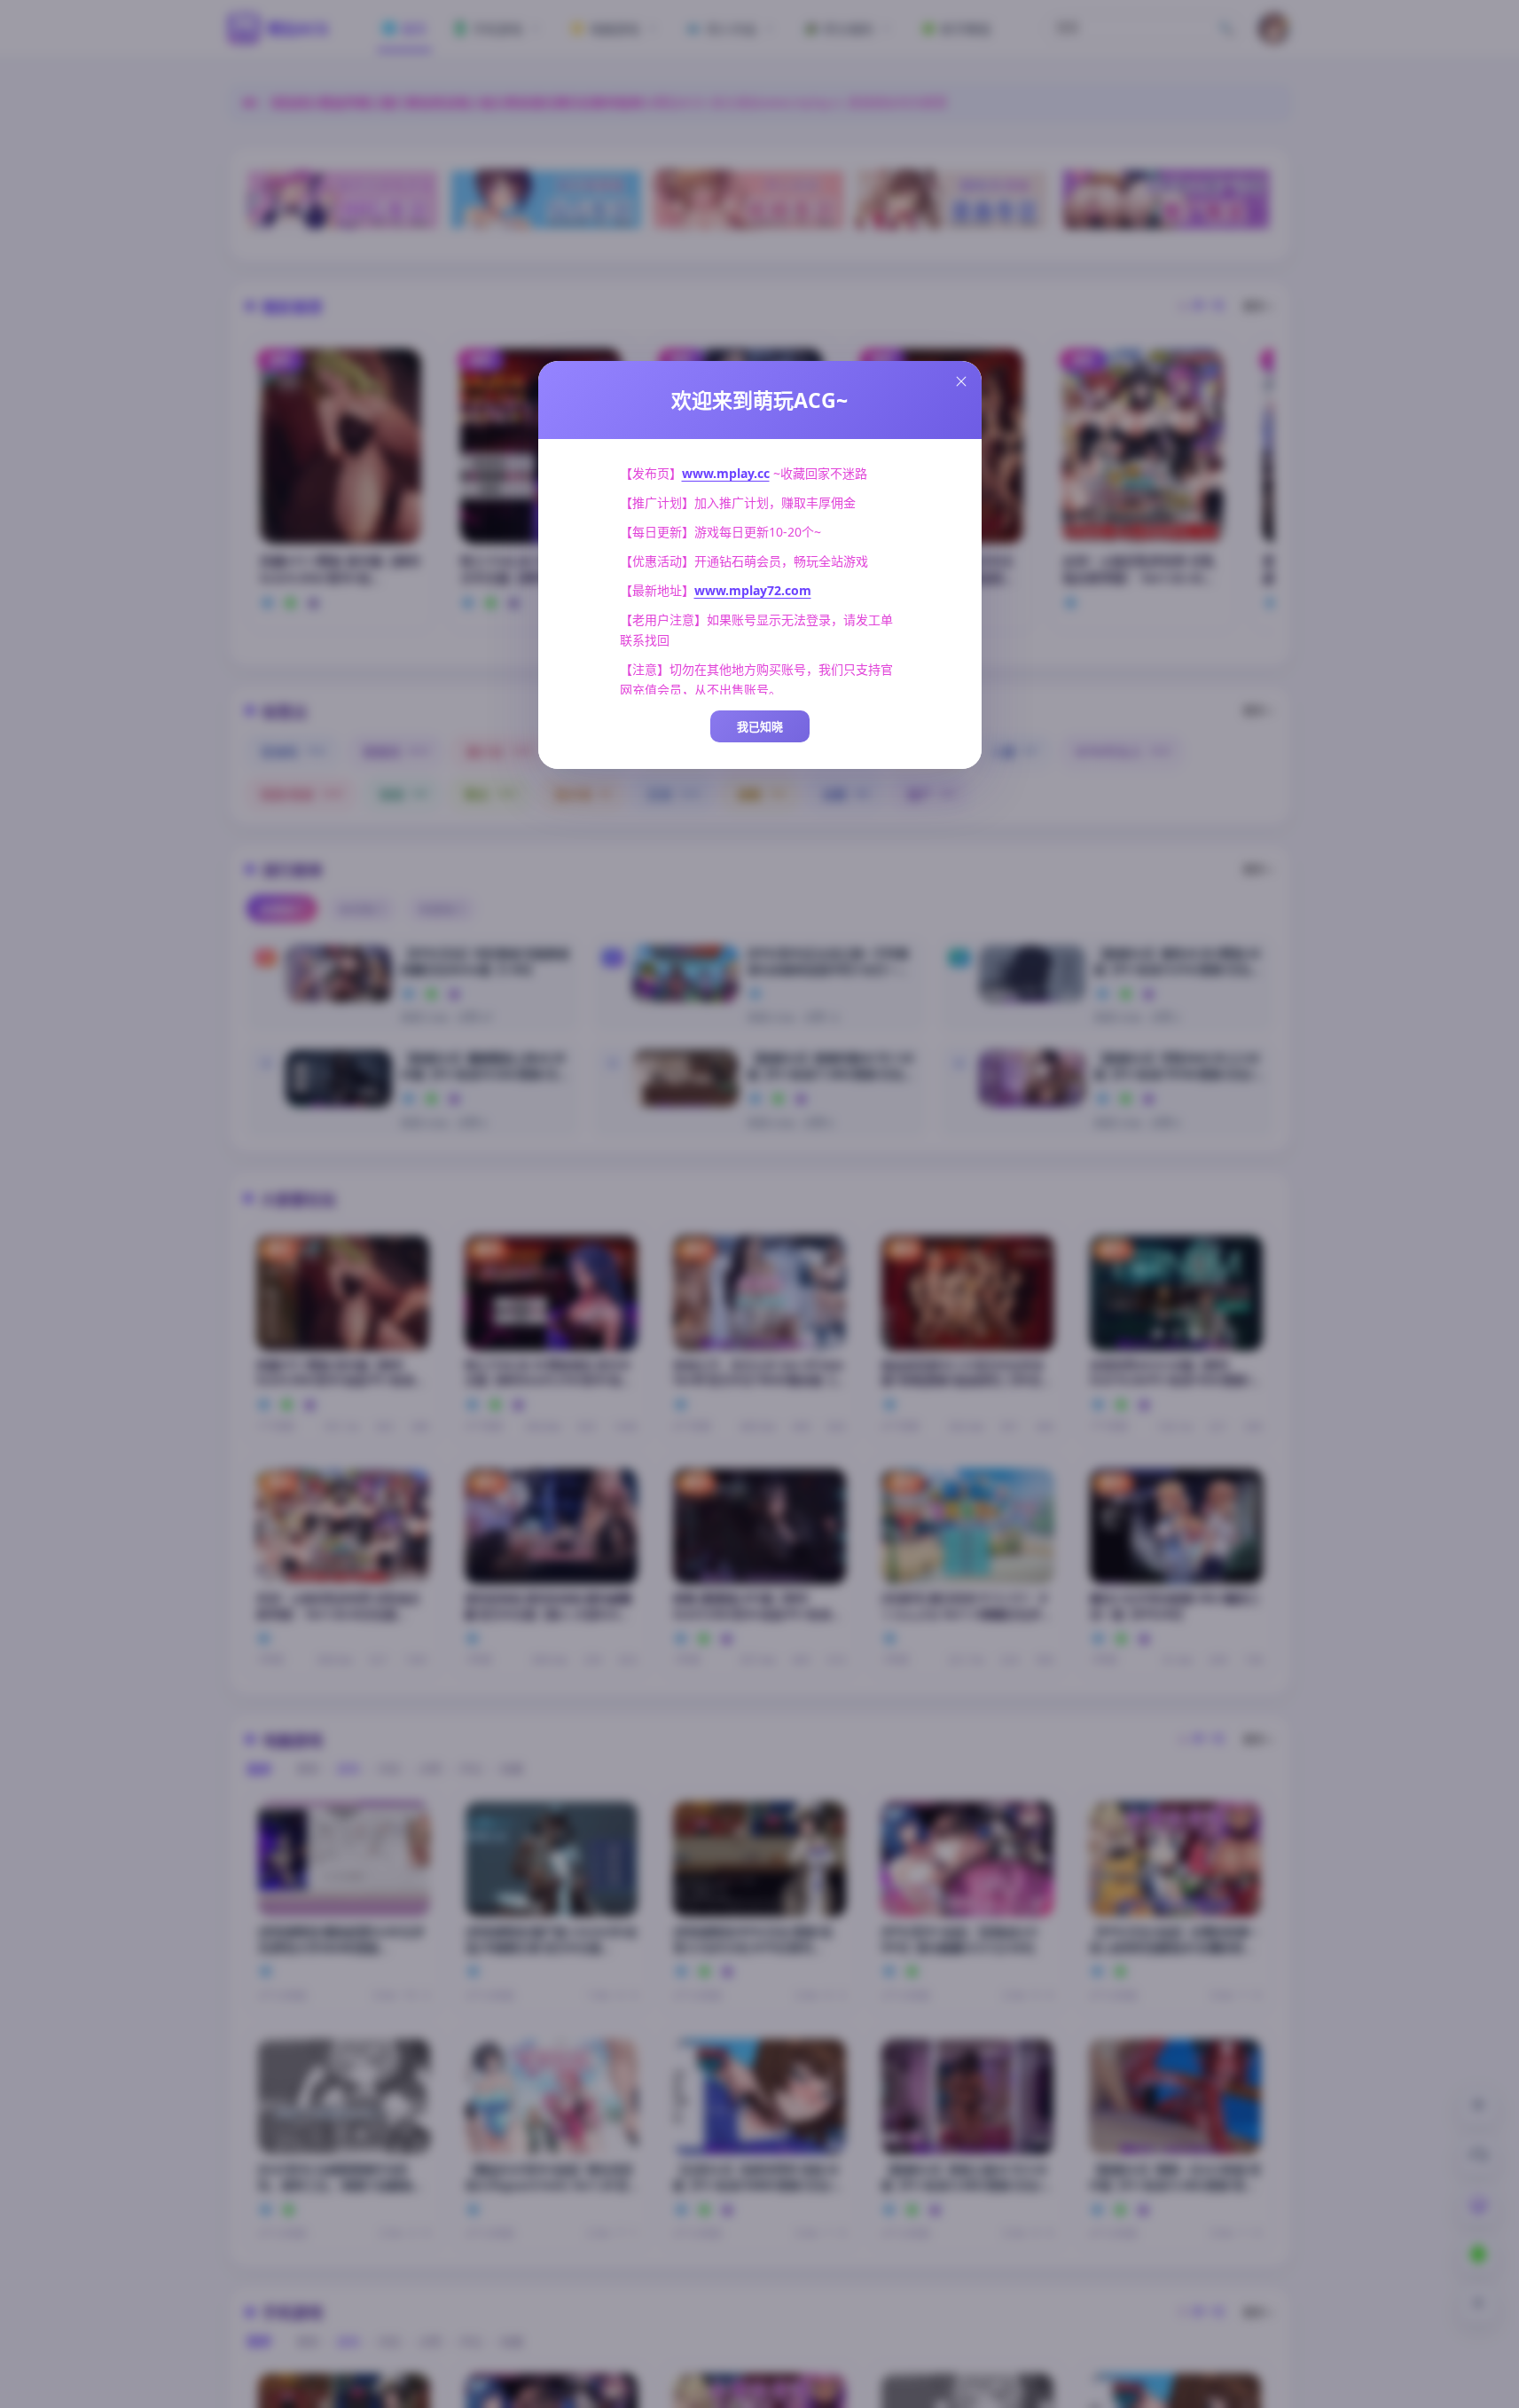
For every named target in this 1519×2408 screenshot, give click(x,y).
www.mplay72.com (753, 590)
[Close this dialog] (961, 381)
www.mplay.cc (726, 473)
